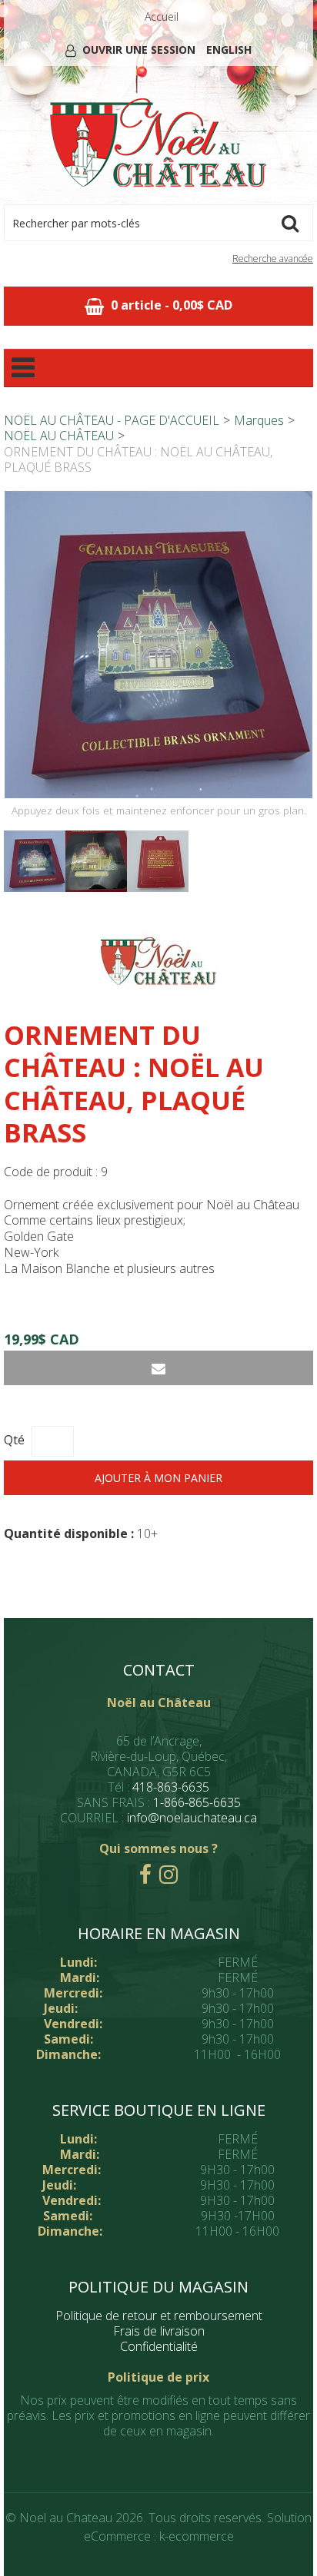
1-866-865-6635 (197, 1802)
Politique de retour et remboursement (159, 2316)
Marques (259, 420)
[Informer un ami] (158, 1368)
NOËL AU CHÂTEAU (59, 436)
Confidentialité (159, 2346)
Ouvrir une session (139, 50)
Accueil (162, 17)
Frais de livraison (159, 2331)
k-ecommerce (197, 2536)
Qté (14, 1440)
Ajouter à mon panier (158, 1478)
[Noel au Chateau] (158, 143)
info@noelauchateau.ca (192, 1818)
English (229, 50)
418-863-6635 (171, 1787)
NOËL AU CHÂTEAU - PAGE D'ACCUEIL (112, 420)
